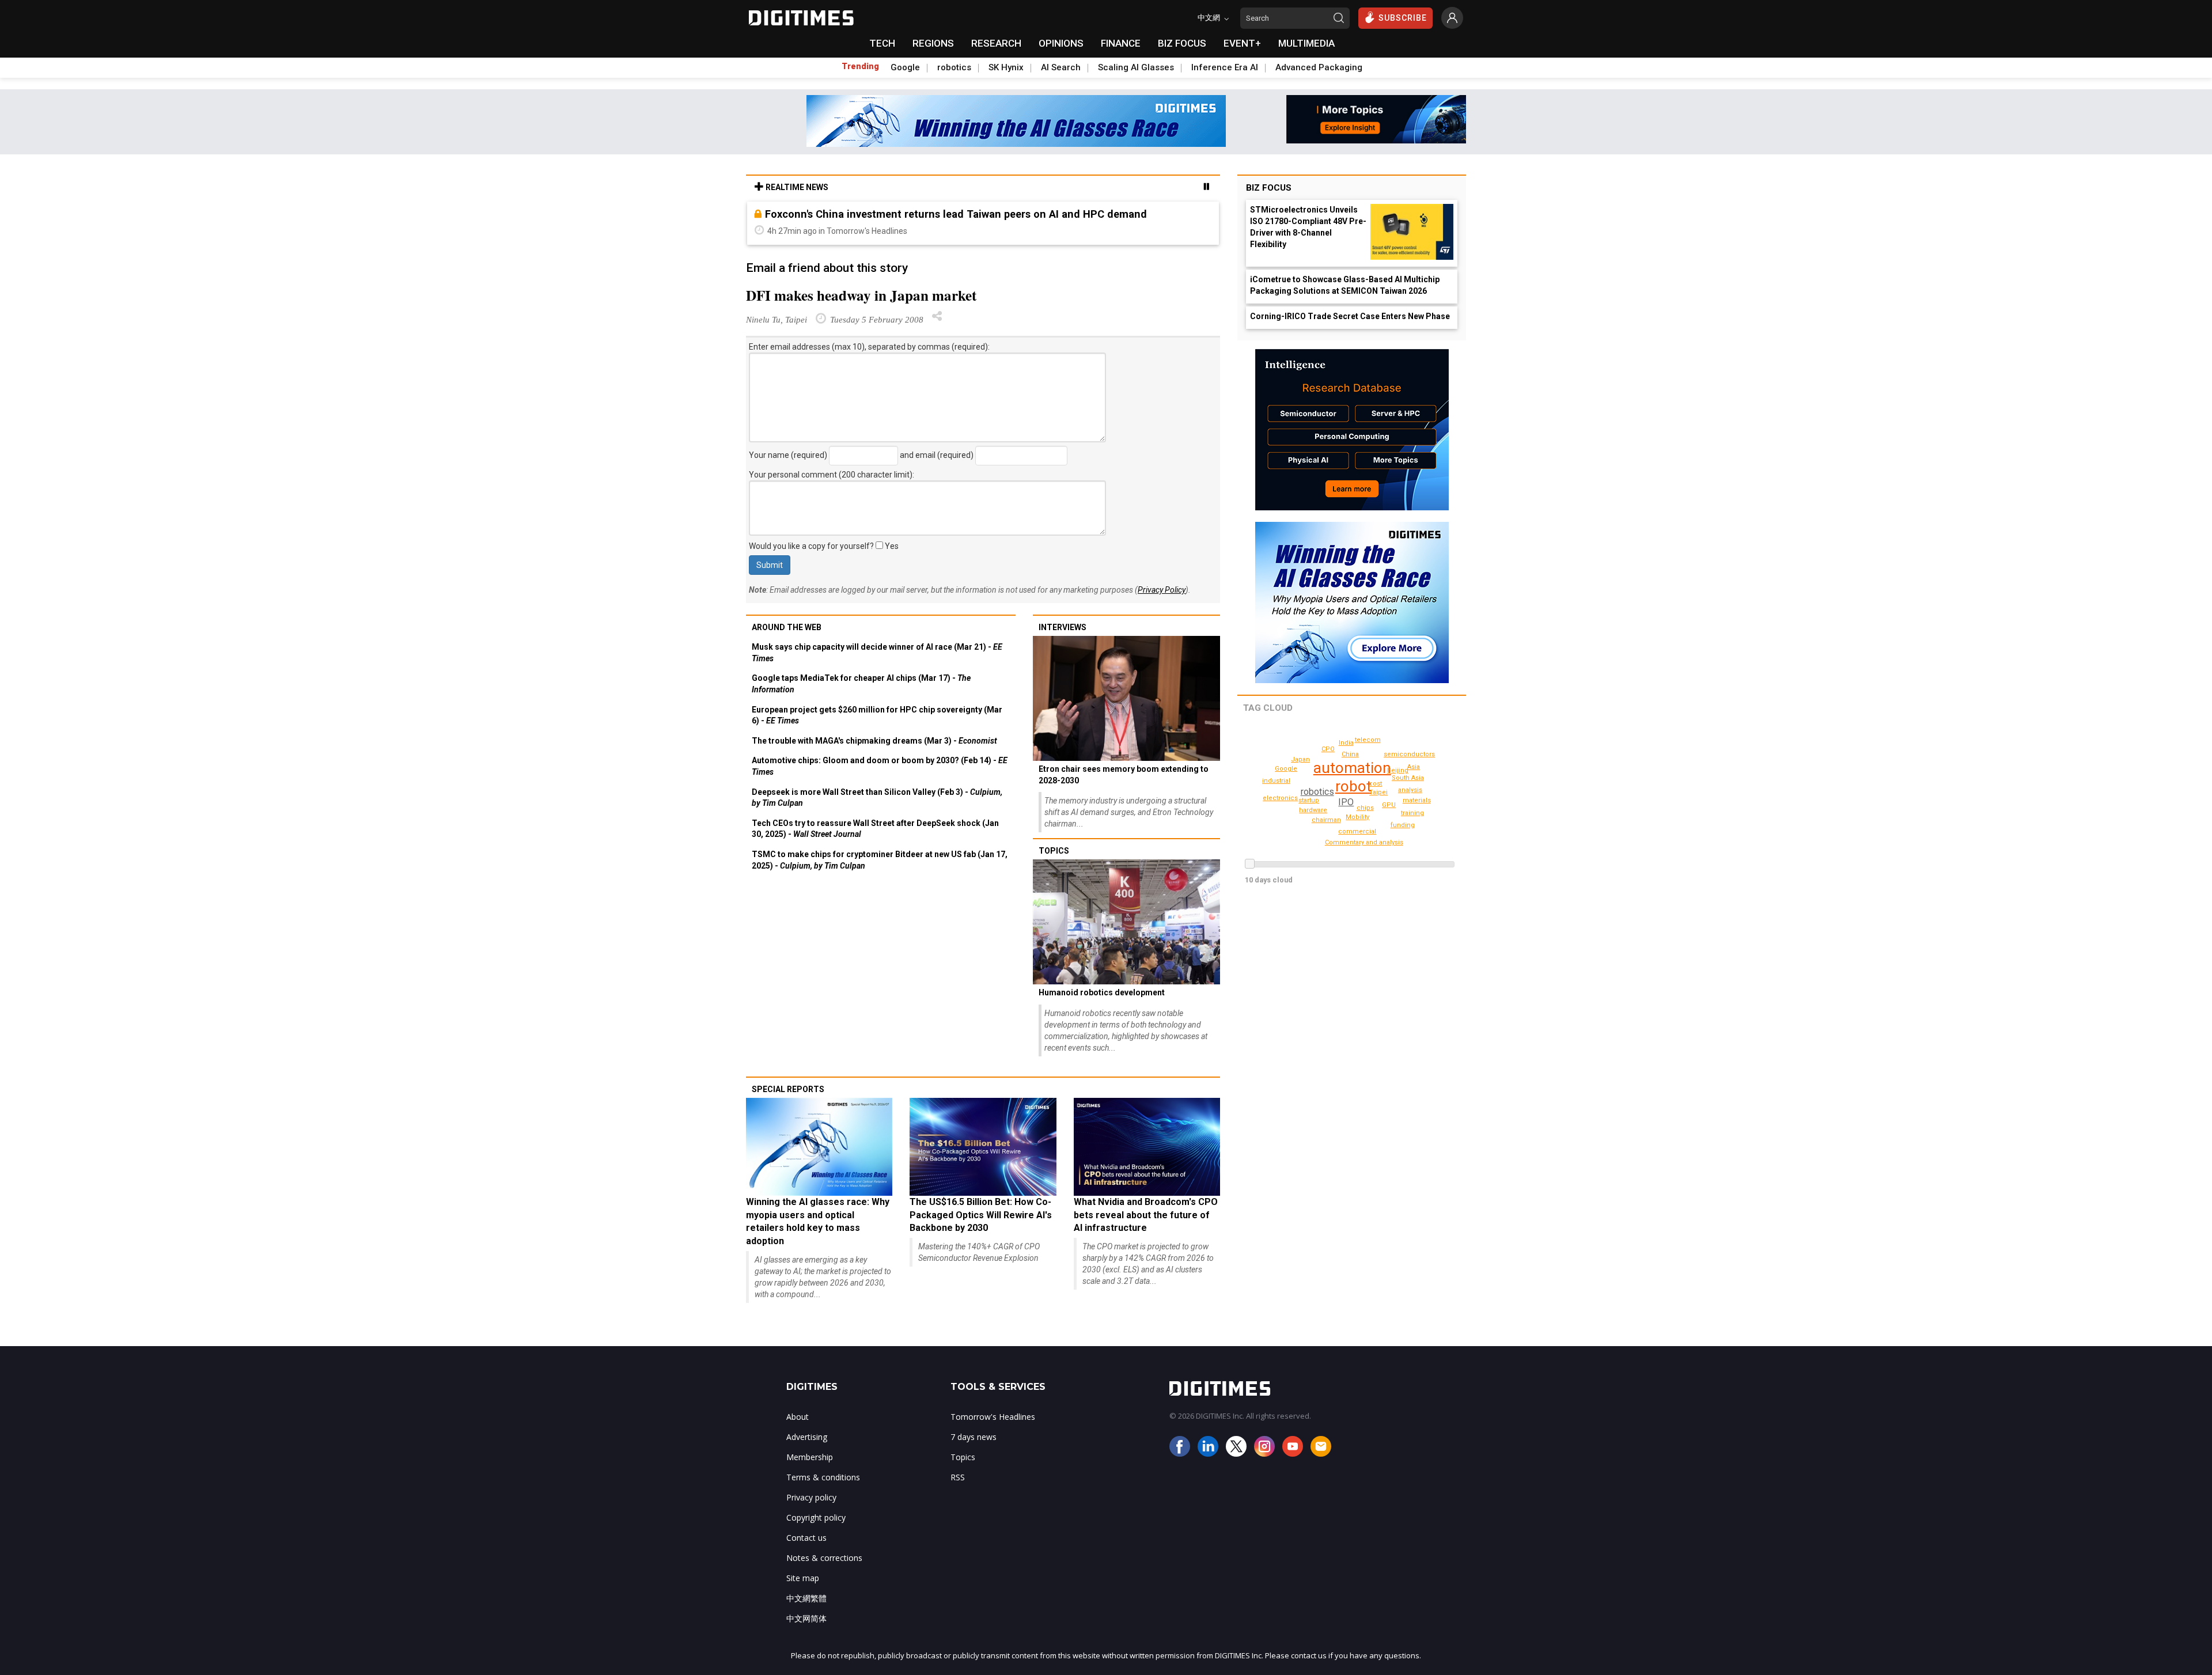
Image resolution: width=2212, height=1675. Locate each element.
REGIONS (933, 43)
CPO (1328, 749)
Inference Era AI (1225, 67)
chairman (1326, 820)
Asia (1414, 767)
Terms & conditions (823, 1477)
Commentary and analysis (1364, 842)
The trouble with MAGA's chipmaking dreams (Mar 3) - (874, 741)
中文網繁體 (806, 1598)
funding (1403, 825)
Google (905, 67)
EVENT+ (1242, 43)
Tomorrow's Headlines (993, 1417)
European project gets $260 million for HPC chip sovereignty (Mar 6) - (877, 715)
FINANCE (1121, 43)
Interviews (1063, 627)
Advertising (807, 1437)
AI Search (1061, 67)
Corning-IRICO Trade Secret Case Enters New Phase (1350, 316)
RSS (958, 1477)
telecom (1368, 740)
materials (1417, 800)
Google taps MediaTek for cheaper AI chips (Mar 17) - (861, 684)
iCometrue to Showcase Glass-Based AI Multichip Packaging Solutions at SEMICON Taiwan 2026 (1345, 285)
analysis (1410, 790)
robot (1353, 786)
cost (1375, 784)
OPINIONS (1061, 43)
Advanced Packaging (1319, 67)
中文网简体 (806, 1618)
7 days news (974, 1437)
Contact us (806, 1538)
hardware (1313, 810)
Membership (810, 1457)
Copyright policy (816, 1517)
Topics (1054, 851)
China (1350, 754)
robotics (954, 67)
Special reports (788, 1089)
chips (1365, 808)
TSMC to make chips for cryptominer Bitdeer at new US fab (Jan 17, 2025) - (880, 860)
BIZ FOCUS (1182, 43)
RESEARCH (996, 43)
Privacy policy (811, 1497)
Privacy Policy (1162, 590)
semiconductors (1409, 754)
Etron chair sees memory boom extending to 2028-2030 (1124, 775)
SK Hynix (1006, 67)
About (798, 1417)
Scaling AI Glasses (1136, 67)
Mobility (1357, 817)
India (1346, 743)
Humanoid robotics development (1102, 992)
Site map (803, 1578)
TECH (882, 43)
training (1412, 813)
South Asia (1408, 778)
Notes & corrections (824, 1558)
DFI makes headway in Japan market (861, 295)
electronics (1280, 798)
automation (1352, 768)
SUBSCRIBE (1403, 18)
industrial (1276, 781)
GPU (1389, 805)
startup (1309, 800)
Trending (860, 66)
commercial (1357, 831)
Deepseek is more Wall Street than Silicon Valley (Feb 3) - (877, 798)
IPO (1346, 802)
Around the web (787, 627)
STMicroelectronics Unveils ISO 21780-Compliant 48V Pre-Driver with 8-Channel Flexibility (1308, 227)
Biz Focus (1269, 188)
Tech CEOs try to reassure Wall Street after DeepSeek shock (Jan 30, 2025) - (875, 829)
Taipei (1378, 792)
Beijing (1398, 770)
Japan (1300, 759)
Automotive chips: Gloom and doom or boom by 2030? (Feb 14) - (880, 766)
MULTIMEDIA (1306, 43)
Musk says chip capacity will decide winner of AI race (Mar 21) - (877, 653)
